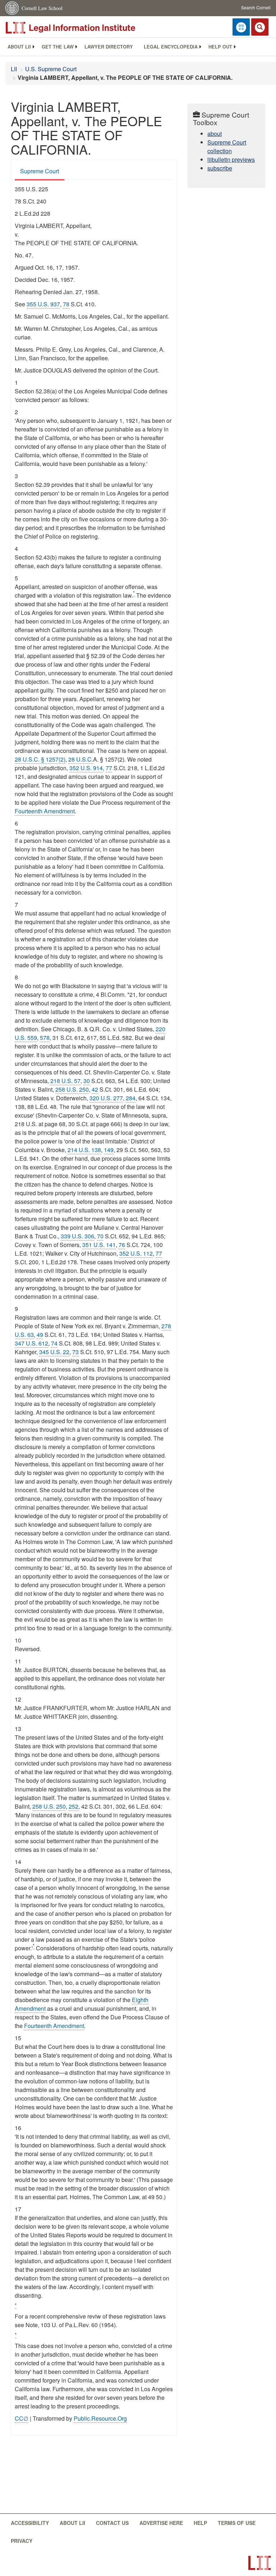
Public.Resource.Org (100, 2418)
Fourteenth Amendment (45, 811)
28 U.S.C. (81, 759)
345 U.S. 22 (54, 1352)
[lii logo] (86, 28)
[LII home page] (259, 2563)
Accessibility (30, 2523)
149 (109, 1150)
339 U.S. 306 (77, 1236)
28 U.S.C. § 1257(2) (40, 759)
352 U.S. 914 (86, 768)
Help (200, 2523)
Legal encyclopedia (171, 47)
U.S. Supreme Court (51, 69)
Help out (220, 47)
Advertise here (161, 2523)
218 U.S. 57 (65, 1081)
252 (73, 1806)
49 (40, 1335)
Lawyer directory (109, 47)
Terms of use (237, 2523)
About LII (19, 47)
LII (14, 69)
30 (87, 1081)
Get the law (58, 47)
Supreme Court (40, 171)
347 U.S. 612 (31, 1343)
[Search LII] (260, 27)
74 (54, 1343)
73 (75, 1352)
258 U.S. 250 (72, 1089)
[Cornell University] (13, 8)
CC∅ (22, 2418)
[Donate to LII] (241, 27)
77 (109, 768)
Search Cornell (256, 7)
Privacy (22, 2541)
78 (66, 304)
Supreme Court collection (227, 147)
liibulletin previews (231, 159)
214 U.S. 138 (84, 1150)
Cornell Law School (42, 8)
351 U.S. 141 (99, 1245)
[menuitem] (19, 47)
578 (45, 1038)
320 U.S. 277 (106, 1098)
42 (95, 1089)
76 (122, 1245)
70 (100, 1236)
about (215, 134)
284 (131, 1098)
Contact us (112, 2523)
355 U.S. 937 (43, 304)
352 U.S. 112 (136, 1253)
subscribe (220, 168)
